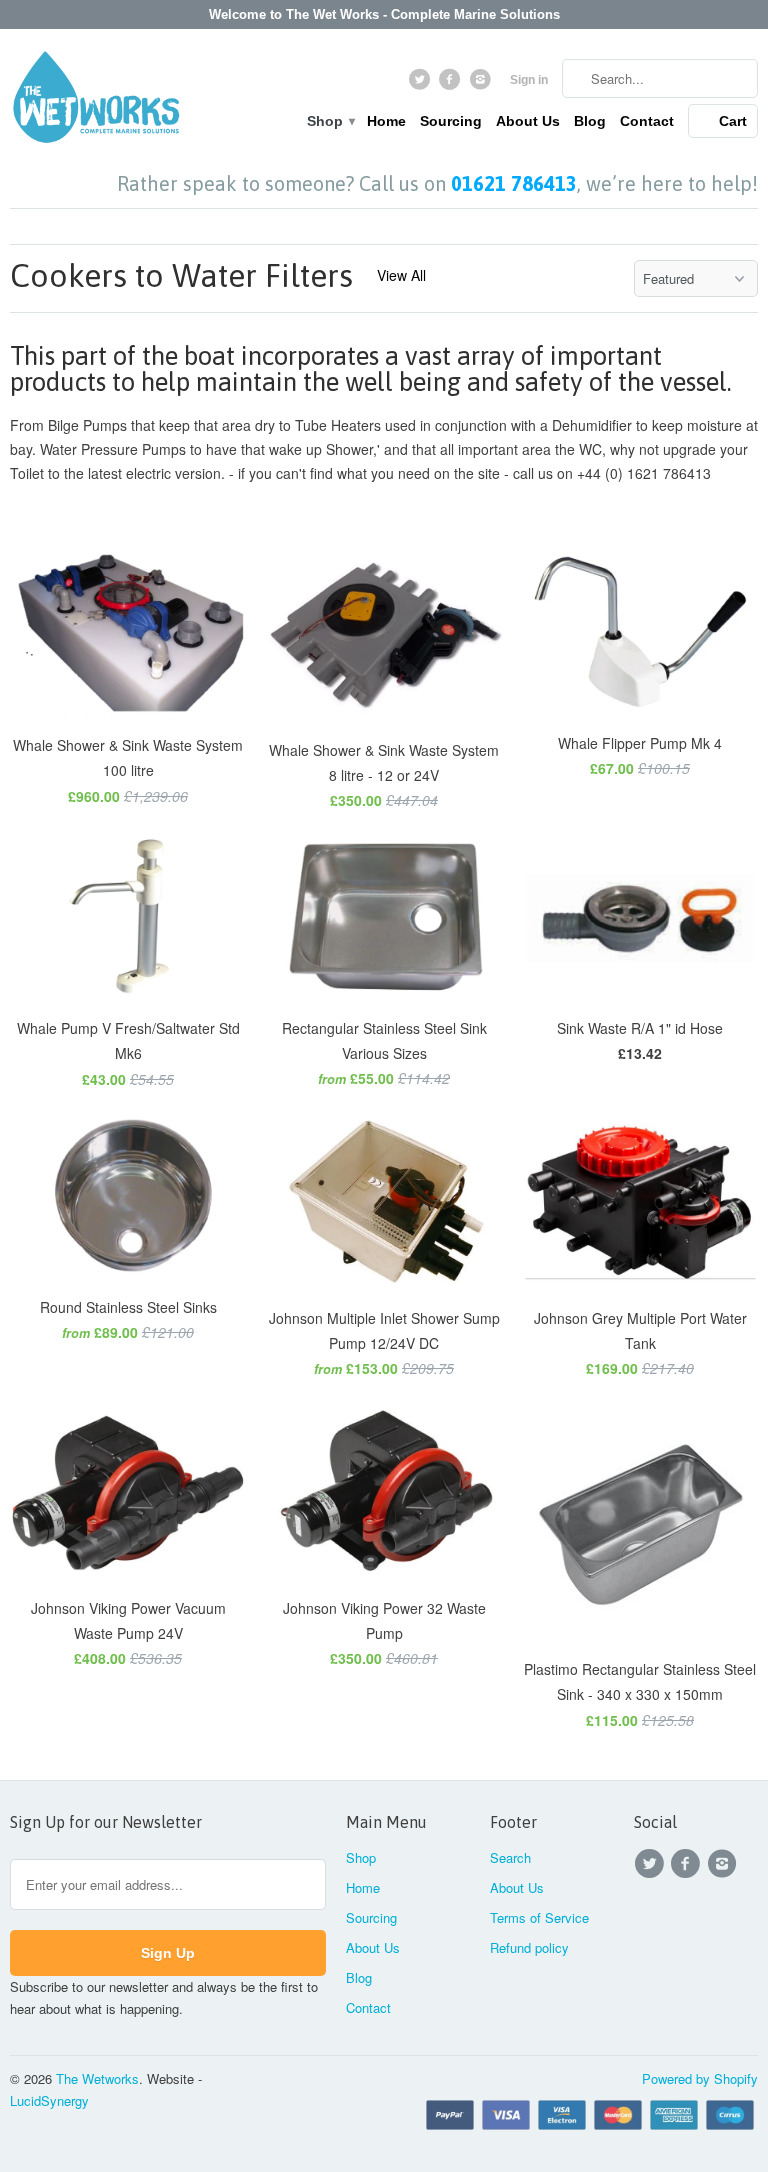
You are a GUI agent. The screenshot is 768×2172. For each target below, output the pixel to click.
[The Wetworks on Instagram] (482, 84)
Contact (647, 121)
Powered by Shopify (700, 2078)
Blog (590, 121)
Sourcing (451, 121)
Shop (330, 121)
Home (386, 121)
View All (401, 275)
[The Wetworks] (96, 101)
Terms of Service (539, 1917)
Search (510, 1857)
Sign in (529, 80)
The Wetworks (97, 2078)
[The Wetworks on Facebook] (452, 84)
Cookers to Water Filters (181, 275)
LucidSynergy (49, 2100)
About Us (528, 121)
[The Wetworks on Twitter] (421, 84)
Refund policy (529, 1947)
